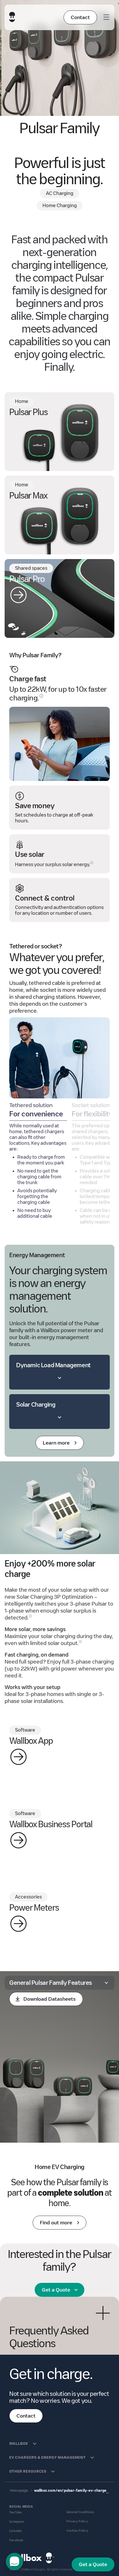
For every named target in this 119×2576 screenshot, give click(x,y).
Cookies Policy (77, 2531)
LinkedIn (16, 2531)
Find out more (56, 2223)
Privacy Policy (77, 2521)
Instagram (17, 2522)
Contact (80, 17)
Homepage (19, 2490)
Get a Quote (56, 2290)
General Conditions (80, 2512)
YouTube (15, 2512)
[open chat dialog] (14, 2562)
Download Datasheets (50, 1999)
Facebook (16, 2540)
